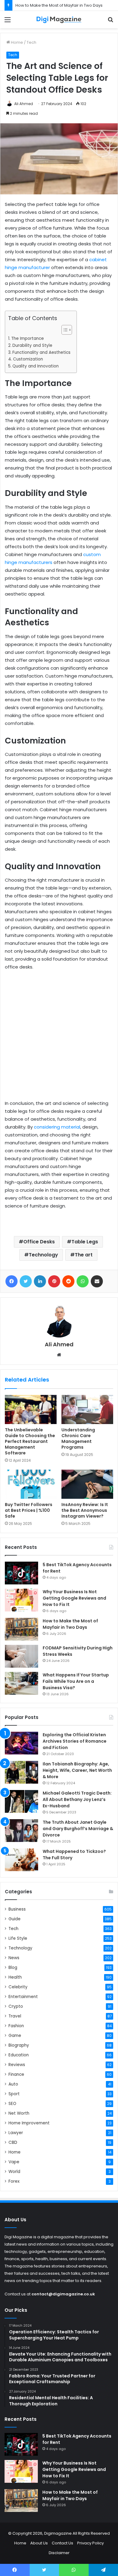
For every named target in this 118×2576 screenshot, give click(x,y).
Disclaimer (59, 2553)
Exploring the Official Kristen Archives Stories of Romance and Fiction (75, 1741)
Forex (14, 2181)
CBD (13, 2142)
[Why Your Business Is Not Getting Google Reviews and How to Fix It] (21, 1600)
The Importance (28, 338)
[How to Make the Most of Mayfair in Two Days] (21, 1629)
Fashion (16, 2026)
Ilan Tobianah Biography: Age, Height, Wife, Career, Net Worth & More (77, 1770)
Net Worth (19, 2113)
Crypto (16, 2006)
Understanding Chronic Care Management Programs (78, 1438)
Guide (15, 1919)
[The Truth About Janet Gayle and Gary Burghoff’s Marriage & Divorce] (21, 1831)
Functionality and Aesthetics (41, 352)
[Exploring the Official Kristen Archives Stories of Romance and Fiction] (21, 1743)
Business (17, 1909)
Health (15, 1977)
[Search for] (110, 22)
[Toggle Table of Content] (64, 330)
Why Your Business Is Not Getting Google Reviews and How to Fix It (74, 1598)
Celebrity (18, 1987)
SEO (12, 2104)
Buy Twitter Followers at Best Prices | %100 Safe (29, 1510)
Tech (31, 42)
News (14, 1958)
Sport (14, 2094)
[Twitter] (26, 1281)
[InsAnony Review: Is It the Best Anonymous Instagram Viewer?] (87, 1484)
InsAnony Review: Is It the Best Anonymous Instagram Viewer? (85, 1510)
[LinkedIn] (40, 1281)
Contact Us (62, 2543)
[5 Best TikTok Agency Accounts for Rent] (21, 1573)
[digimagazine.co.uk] (59, 20)
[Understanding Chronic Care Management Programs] (87, 1409)
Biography (19, 2045)
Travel (15, 2016)
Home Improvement (29, 2123)
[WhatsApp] (83, 1281)
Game (15, 2036)
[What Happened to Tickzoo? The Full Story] (21, 1860)
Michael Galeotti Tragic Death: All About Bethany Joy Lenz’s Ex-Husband (77, 1799)
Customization (29, 359)
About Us (39, 2543)
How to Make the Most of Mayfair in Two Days (59, 5)
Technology (43, 1255)
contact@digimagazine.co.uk (63, 2294)
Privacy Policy (90, 2543)
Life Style (18, 1938)
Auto (13, 2084)
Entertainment (23, 1997)
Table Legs (85, 1242)
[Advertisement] (59, 1038)
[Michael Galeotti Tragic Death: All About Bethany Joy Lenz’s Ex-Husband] (21, 1801)
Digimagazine (58, 2533)
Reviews (17, 2065)
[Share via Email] (97, 1281)
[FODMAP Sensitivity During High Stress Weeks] (21, 1656)
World (14, 2172)
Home (16, 42)
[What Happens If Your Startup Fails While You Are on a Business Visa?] (21, 1683)
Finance (16, 2074)
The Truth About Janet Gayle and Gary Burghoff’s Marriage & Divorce (78, 1829)
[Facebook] (11, 1281)
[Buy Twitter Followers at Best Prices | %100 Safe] (31, 1484)
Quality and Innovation (36, 366)
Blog (13, 1968)
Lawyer (16, 2133)
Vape (14, 2162)
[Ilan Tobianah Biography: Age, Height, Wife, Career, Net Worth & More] (21, 1772)
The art (84, 1255)
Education (19, 2055)
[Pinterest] (54, 1281)
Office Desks (39, 1242)
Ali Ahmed (24, 104)
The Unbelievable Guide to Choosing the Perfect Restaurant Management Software (30, 1441)
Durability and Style (32, 345)
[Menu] (8, 22)
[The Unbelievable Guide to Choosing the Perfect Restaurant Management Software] (31, 1409)
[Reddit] (68, 1281)
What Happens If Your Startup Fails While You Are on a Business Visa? (76, 1681)
